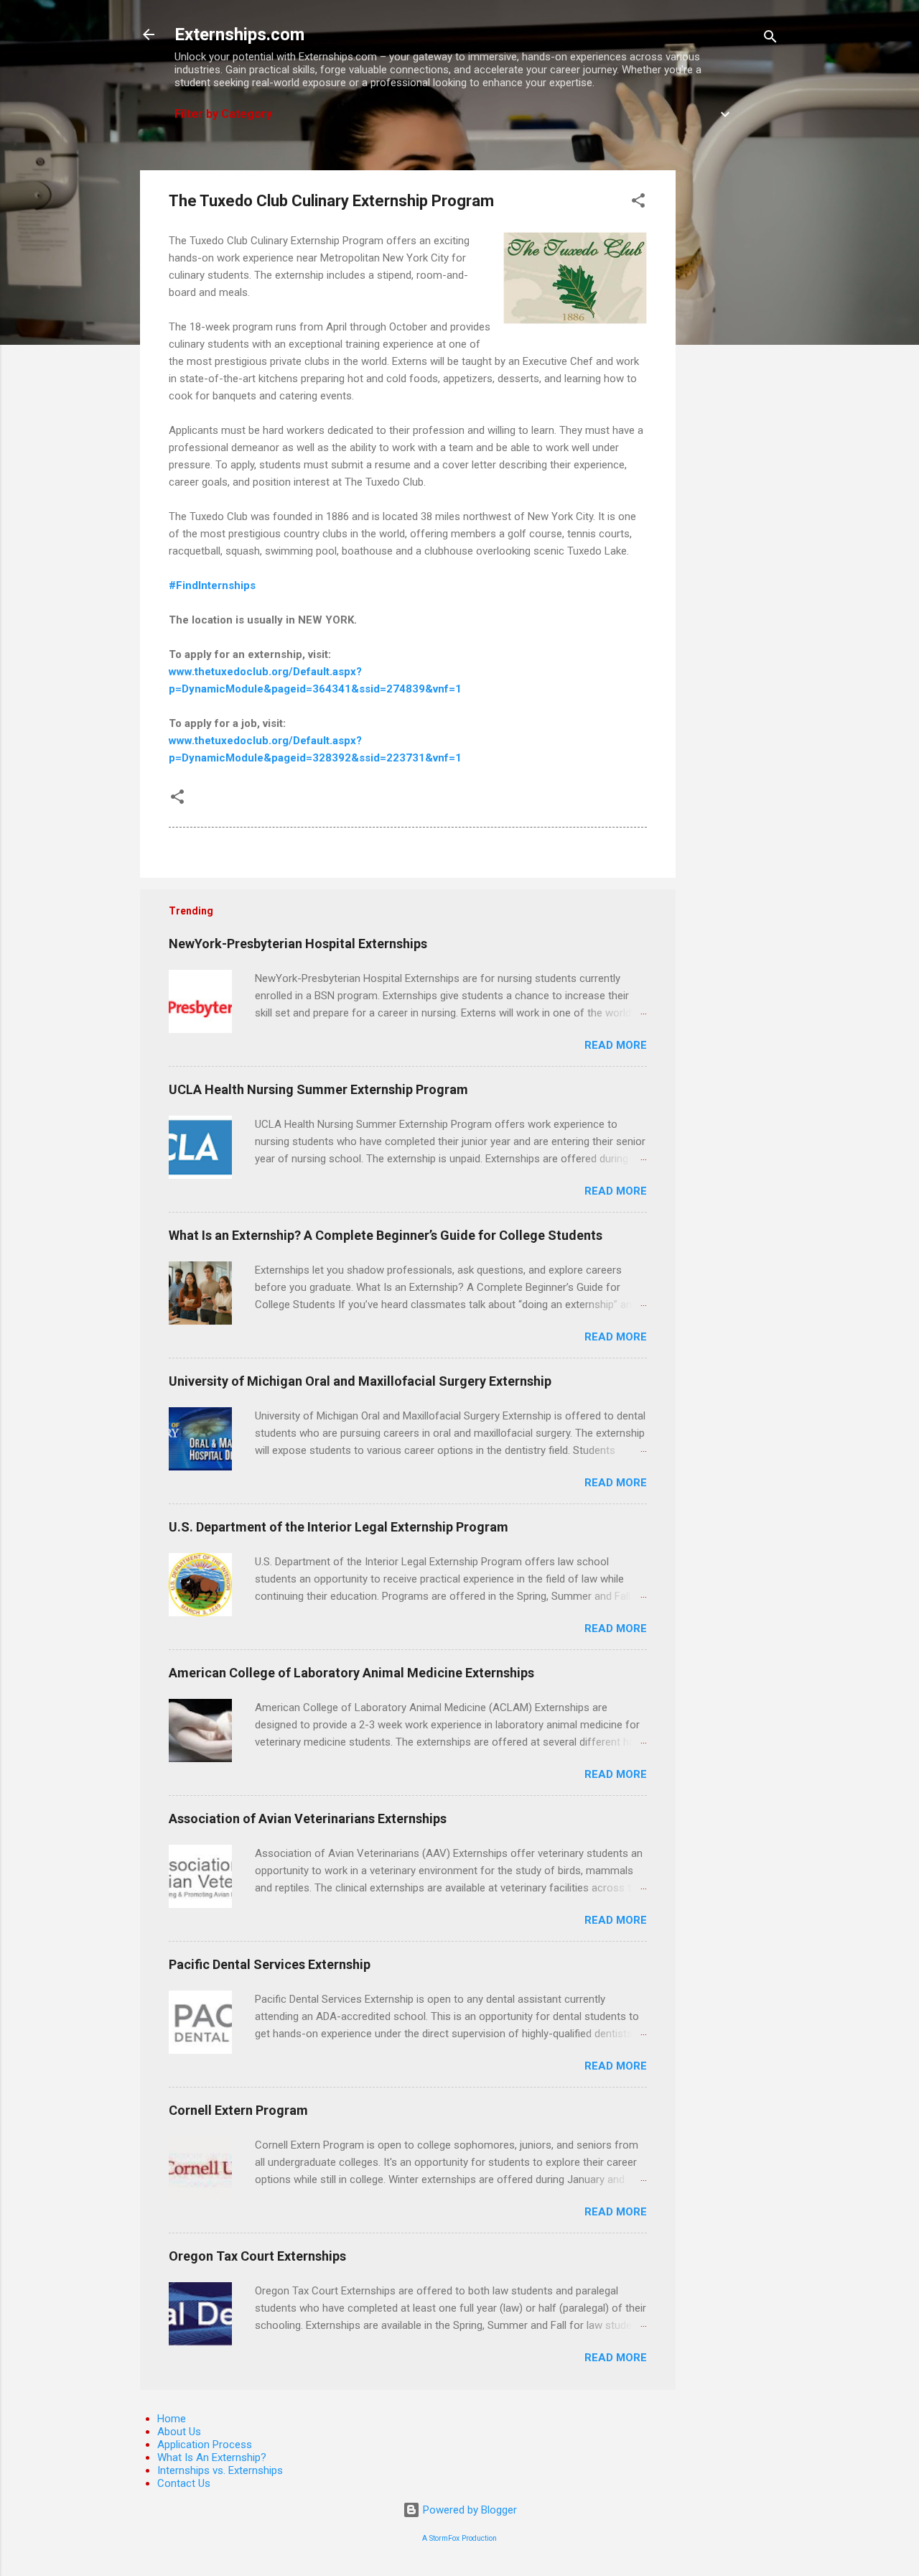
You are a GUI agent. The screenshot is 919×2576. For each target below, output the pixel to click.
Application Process (205, 2445)
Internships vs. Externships (220, 2470)
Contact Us (184, 2483)
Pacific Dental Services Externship (270, 1964)
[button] (638, 203)
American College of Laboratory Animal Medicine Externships (351, 1673)
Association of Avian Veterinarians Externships (308, 1819)
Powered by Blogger (468, 2510)
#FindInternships (212, 585)
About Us (179, 2432)
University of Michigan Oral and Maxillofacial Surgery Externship (360, 1381)
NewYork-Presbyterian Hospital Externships (298, 944)
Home (172, 2419)
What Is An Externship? (212, 2457)
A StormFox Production (459, 2538)
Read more (616, 1045)
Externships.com (239, 34)
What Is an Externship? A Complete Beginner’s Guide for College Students (386, 1235)
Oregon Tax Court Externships (257, 2256)
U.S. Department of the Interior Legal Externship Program (339, 1527)
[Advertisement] (733, 386)
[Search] (770, 39)
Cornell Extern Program (238, 2110)
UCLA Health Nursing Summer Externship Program (318, 1089)
